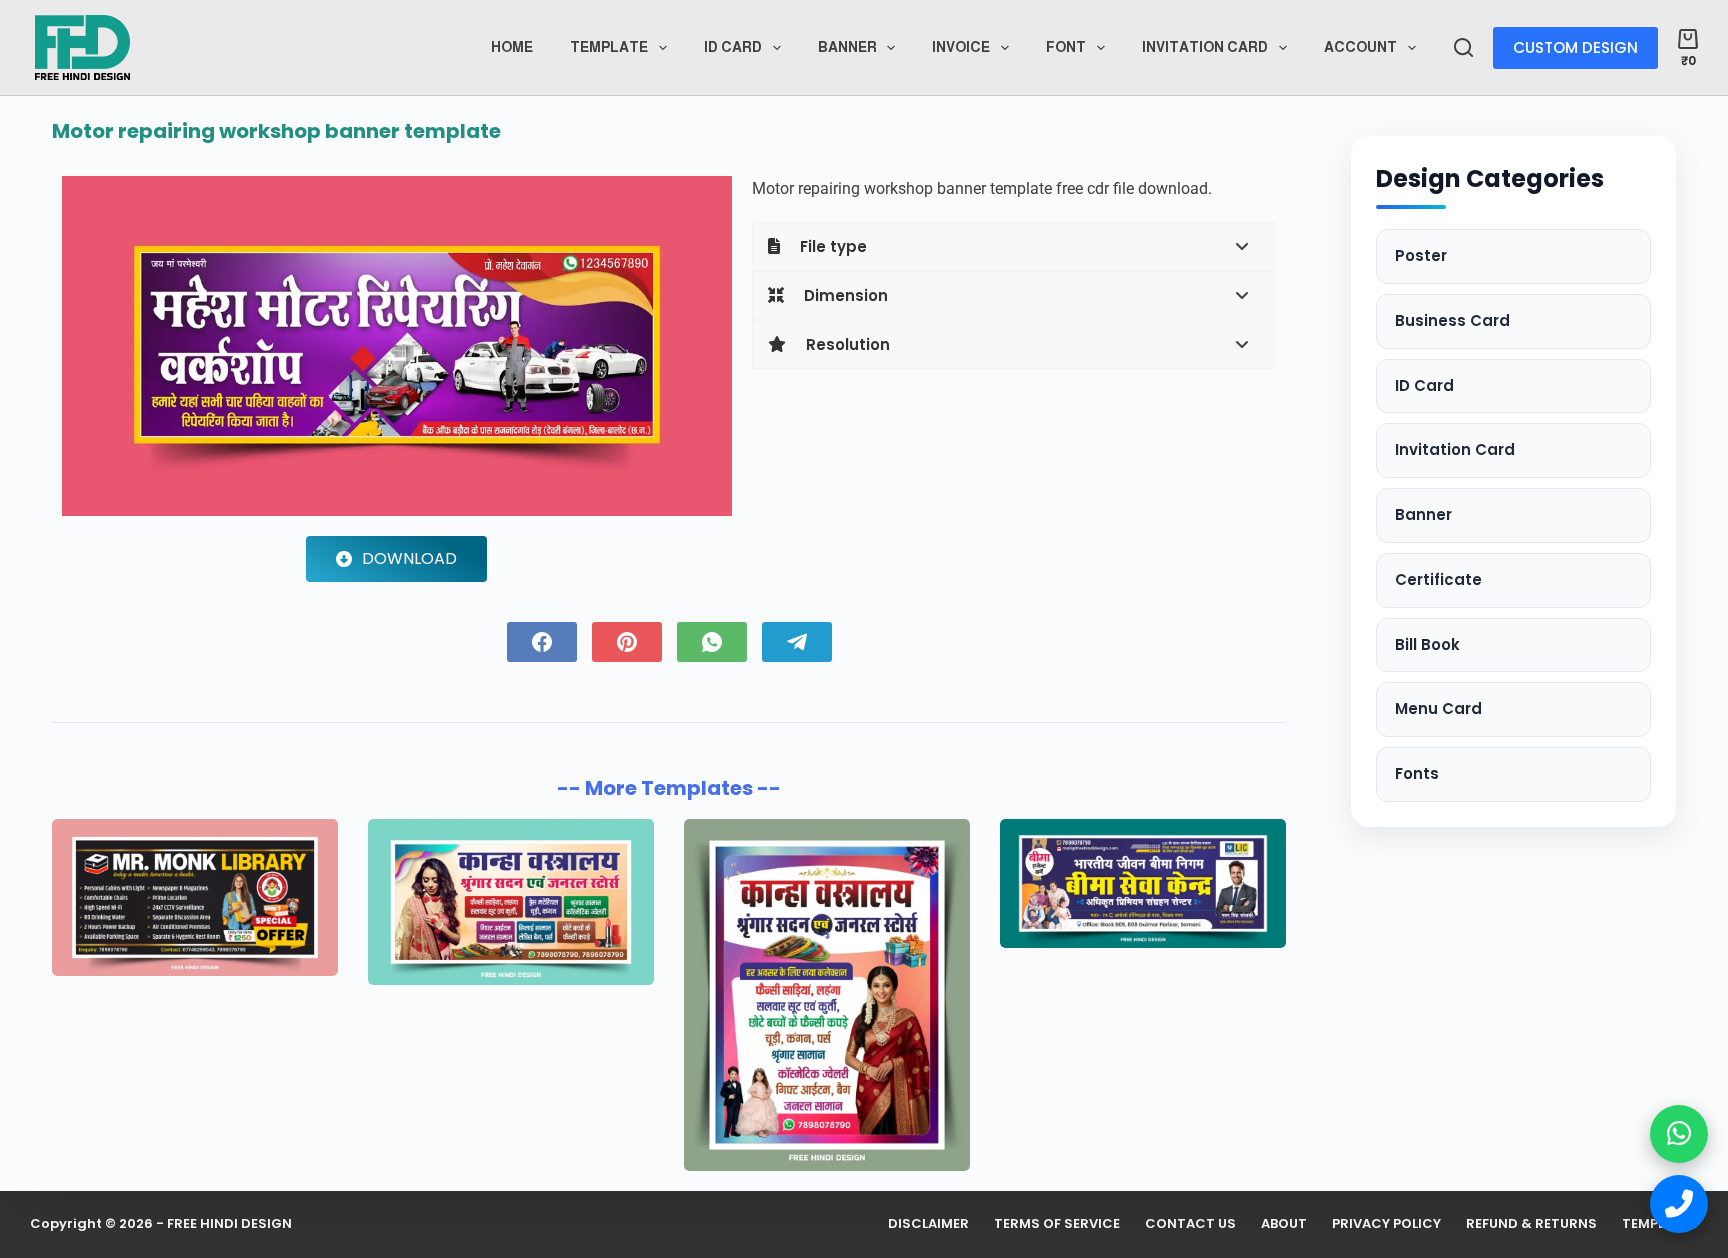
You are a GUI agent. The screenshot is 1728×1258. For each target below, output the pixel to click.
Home (512, 47)
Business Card (1452, 320)
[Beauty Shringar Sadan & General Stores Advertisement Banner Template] (827, 995)
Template (609, 47)
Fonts (1417, 773)
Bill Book (1427, 644)
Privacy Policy (1386, 1224)
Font (1066, 47)
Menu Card (1438, 708)
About (1284, 1224)
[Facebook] (542, 642)
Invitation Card (1205, 47)
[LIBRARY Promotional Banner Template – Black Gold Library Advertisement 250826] (195, 897)
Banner (847, 47)
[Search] (1463, 47)
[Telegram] (797, 642)
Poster (1421, 255)
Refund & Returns (1531, 1224)
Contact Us (1190, 1224)
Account (1360, 47)
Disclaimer (928, 1224)
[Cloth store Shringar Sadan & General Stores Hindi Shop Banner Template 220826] (511, 902)
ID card (733, 47)
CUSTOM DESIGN (1575, 47)
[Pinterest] (627, 642)
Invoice (961, 47)
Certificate (1438, 579)
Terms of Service (1057, 1224)
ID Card (1424, 385)
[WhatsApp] (712, 642)
